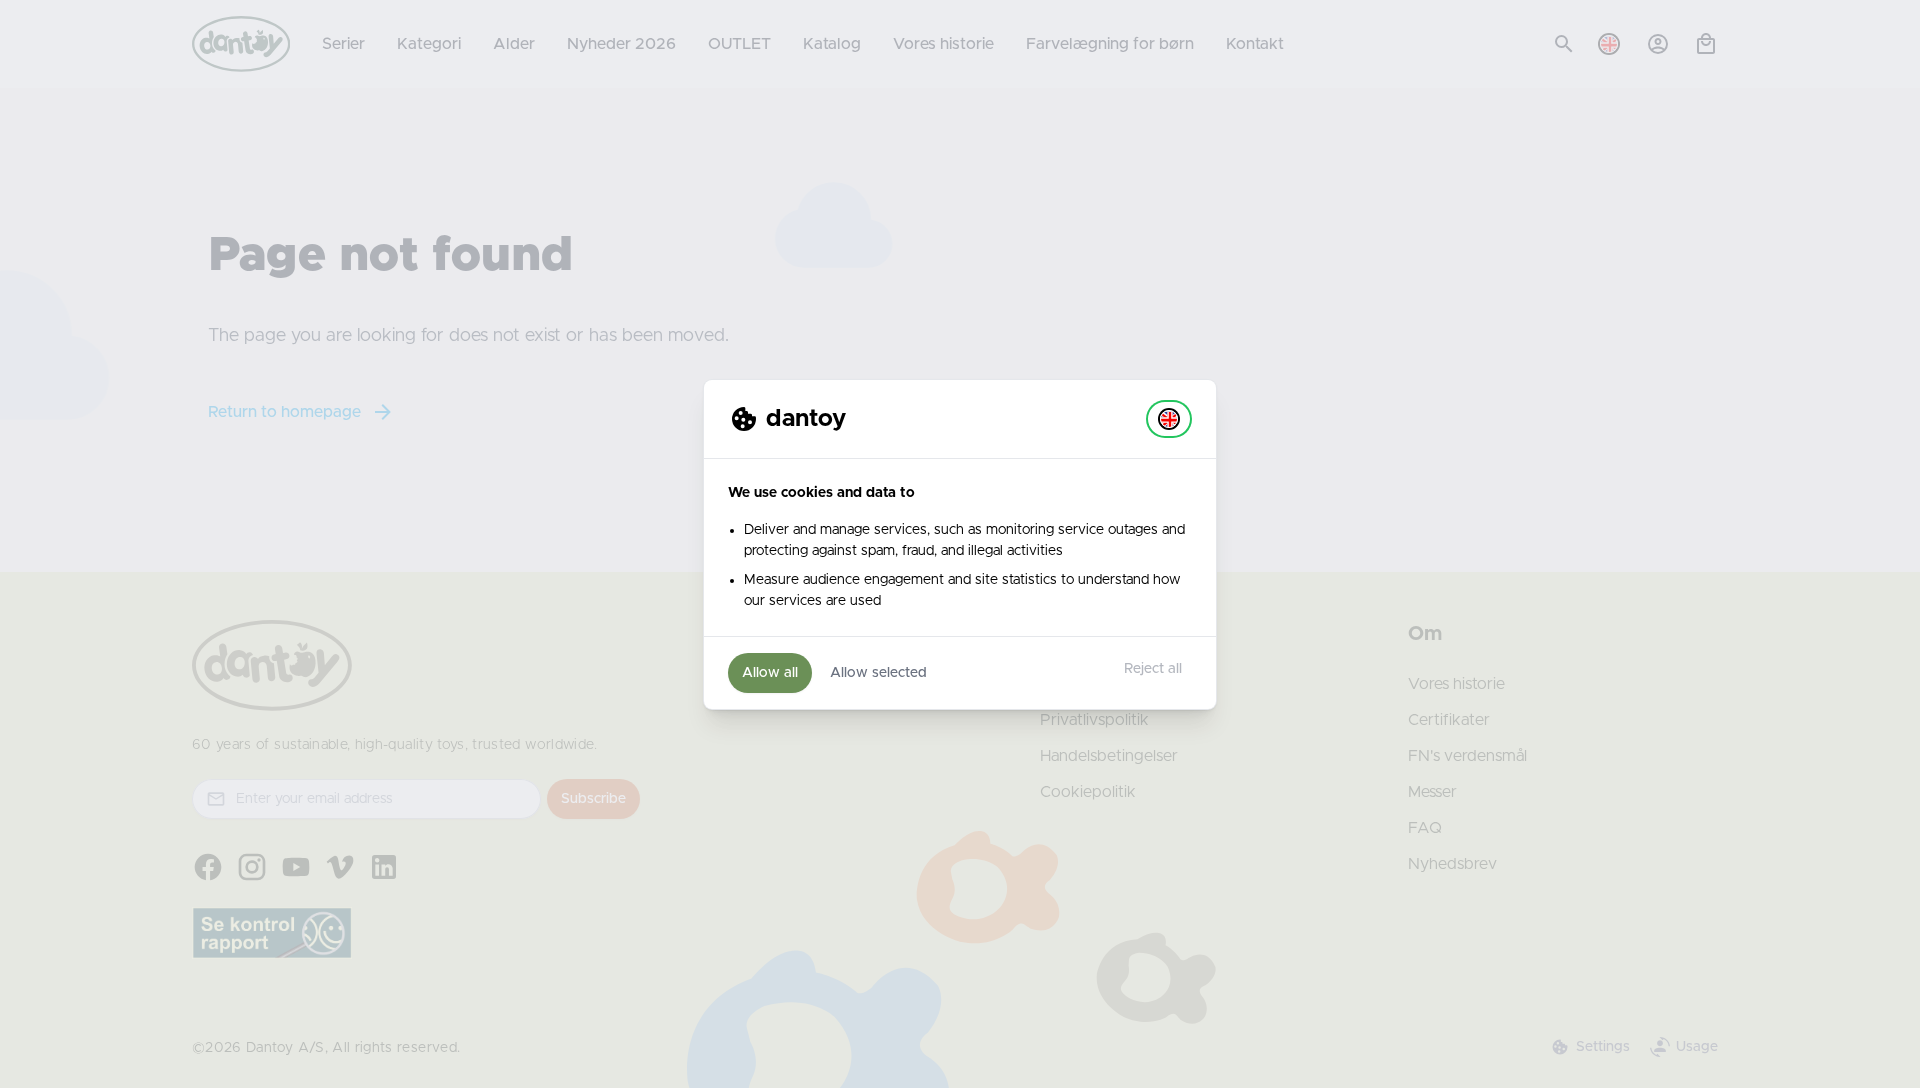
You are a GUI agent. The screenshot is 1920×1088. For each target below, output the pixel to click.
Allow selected (878, 673)
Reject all (1153, 669)
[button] (1169, 419)
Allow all (770, 673)
